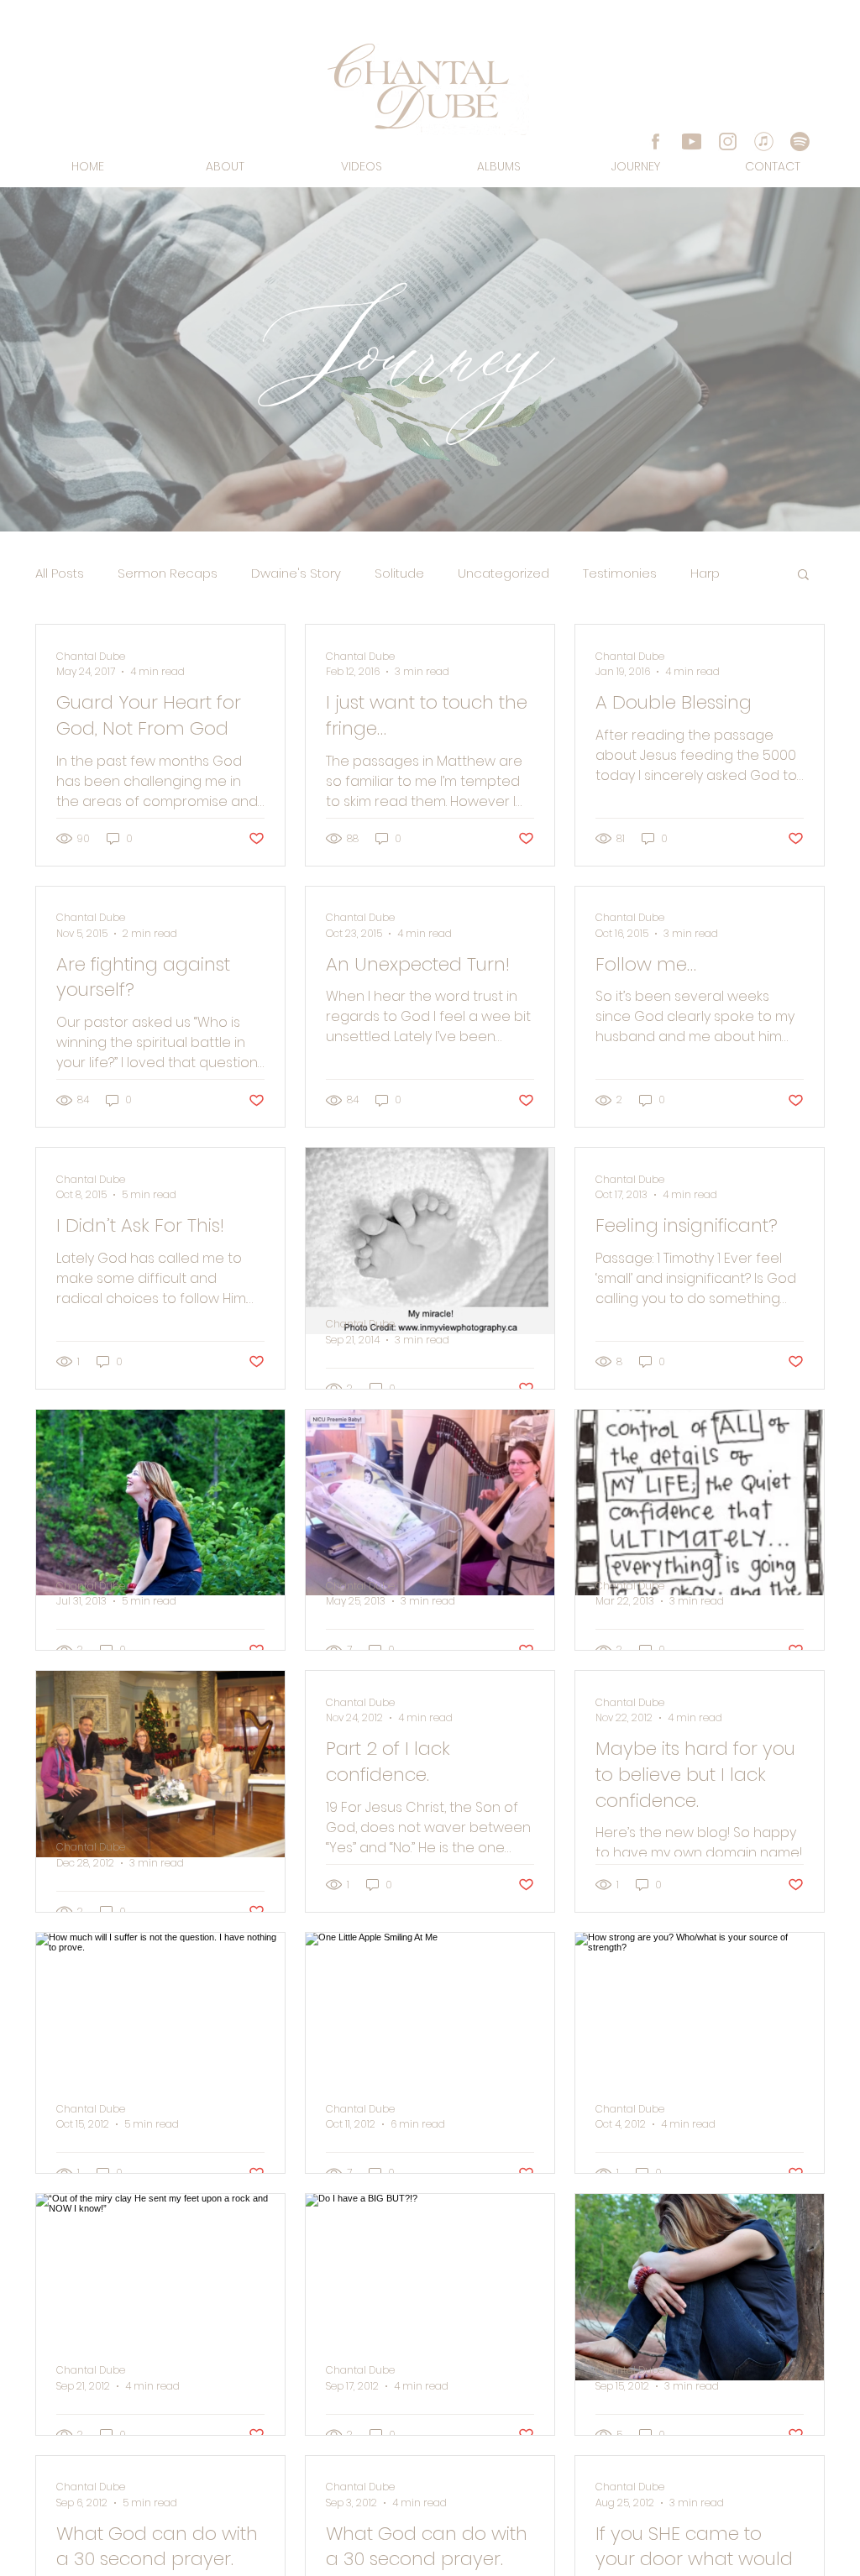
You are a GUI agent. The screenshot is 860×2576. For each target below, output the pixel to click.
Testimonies (620, 573)
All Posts (60, 573)
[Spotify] (800, 141)
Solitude (399, 573)
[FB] (655, 141)
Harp (705, 573)
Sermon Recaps (168, 573)
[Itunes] (764, 141)
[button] (803, 576)
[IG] (728, 141)
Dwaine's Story (296, 573)
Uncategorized (503, 573)
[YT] (692, 141)
